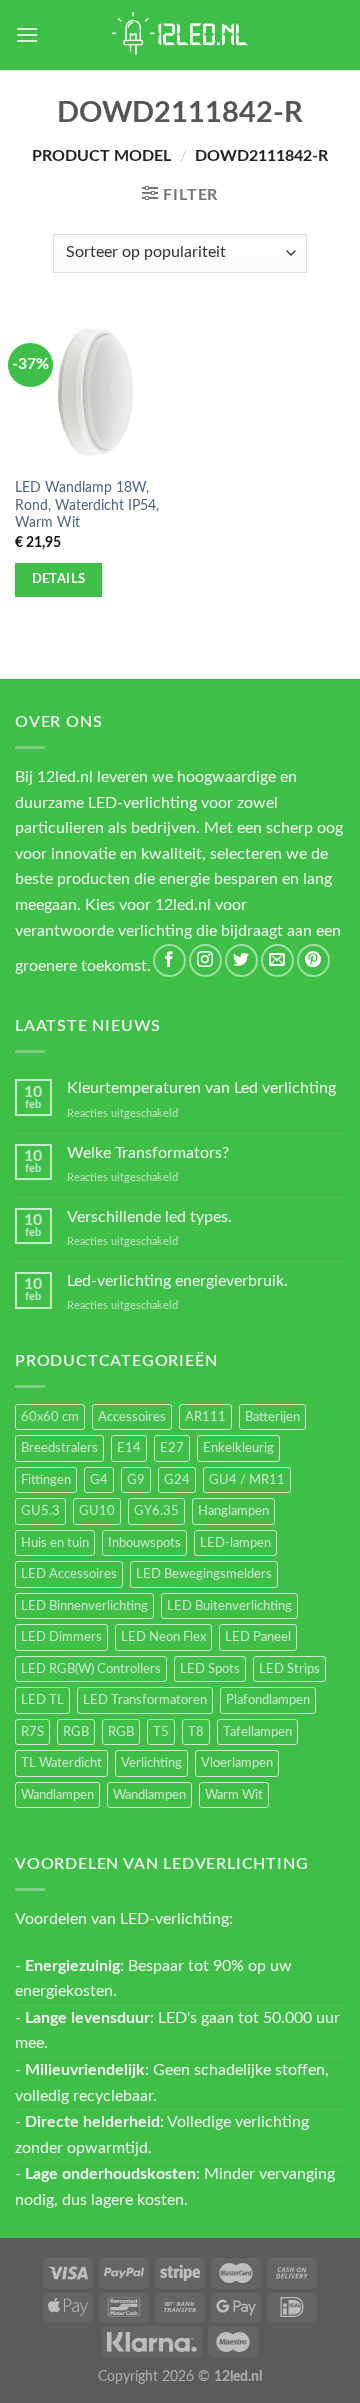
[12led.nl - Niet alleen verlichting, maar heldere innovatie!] (180, 35)
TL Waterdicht (61, 1763)
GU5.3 (40, 1511)
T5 (161, 1732)
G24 (177, 1480)
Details (59, 579)
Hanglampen (233, 1511)
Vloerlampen (237, 1763)
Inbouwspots (144, 1543)
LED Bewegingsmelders (204, 1574)
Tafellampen (257, 1732)
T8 (196, 1732)
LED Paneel (258, 1637)
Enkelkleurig (238, 1448)
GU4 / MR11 (247, 1480)
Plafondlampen (268, 1700)
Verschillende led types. (149, 1217)
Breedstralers (59, 1448)
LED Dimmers (61, 1637)
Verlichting (151, 1763)
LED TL (42, 1700)
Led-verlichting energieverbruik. (177, 1281)
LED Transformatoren (145, 1700)
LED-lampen (235, 1543)
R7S (32, 1732)
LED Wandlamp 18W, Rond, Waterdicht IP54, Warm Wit (87, 505)
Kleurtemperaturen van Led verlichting (201, 1088)
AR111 (205, 1417)
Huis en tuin (55, 1543)
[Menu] (27, 34)
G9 (136, 1480)
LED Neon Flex (163, 1637)
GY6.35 (156, 1511)
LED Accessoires (69, 1574)
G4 (99, 1480)
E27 (172, 1448)
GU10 (97, 1511)
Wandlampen (57, 1795)
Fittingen (46, 1480)
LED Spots (210, 1669)
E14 (129, 1448)
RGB (76, 1732)
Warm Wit (234, 1795)
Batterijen (272, 1417)
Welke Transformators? (148, 1153)
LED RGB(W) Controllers (91, 1669)
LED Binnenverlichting (84, 1606)
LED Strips (289, 1669)
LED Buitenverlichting (229, 1606)
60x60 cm (50, 1417)
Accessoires (132, 1417)
